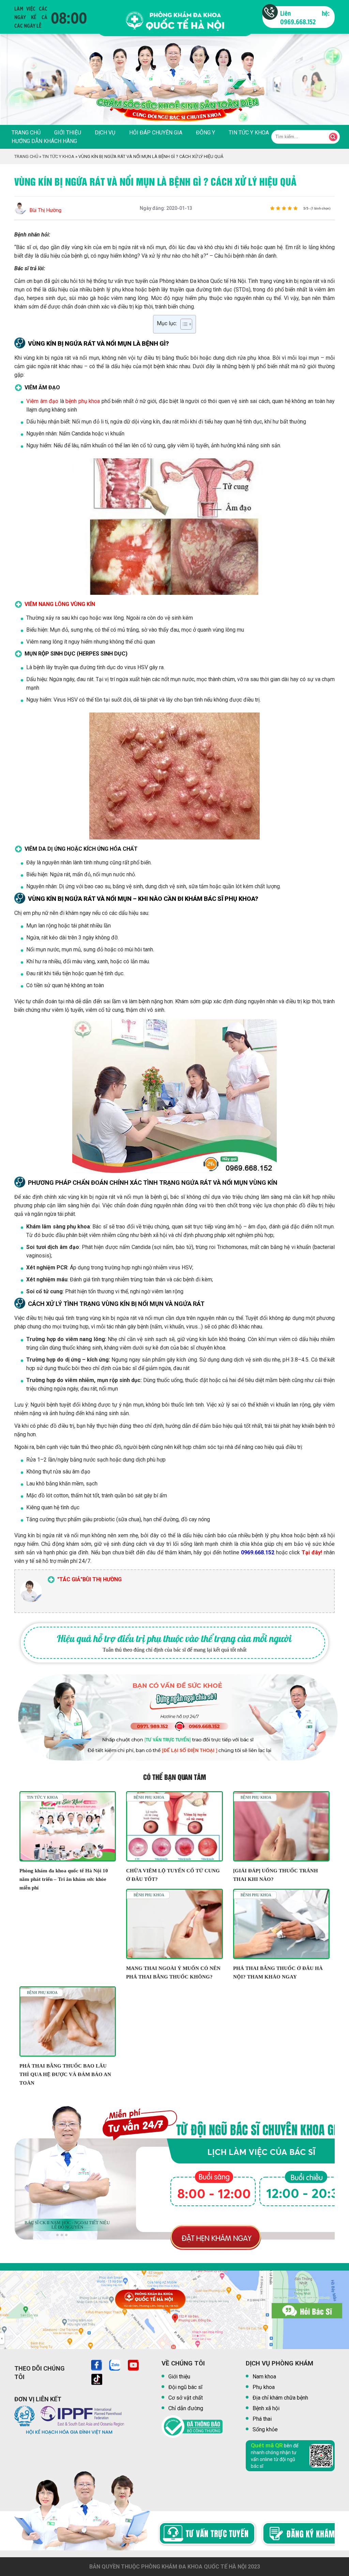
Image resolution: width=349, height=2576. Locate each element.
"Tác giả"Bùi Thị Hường (89, 1579)
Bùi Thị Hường (45, 210)
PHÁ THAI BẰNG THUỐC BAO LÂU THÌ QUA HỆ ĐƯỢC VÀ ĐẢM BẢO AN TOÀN (65, 2074)
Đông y (206, 133)
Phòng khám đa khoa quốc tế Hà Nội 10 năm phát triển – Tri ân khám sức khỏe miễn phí (64, 1879)
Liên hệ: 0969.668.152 (305, 17)
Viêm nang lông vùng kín (60, 604)
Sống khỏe (265, 2429)
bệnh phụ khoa (83, 401)
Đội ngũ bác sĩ (185, 2387)
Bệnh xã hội (266, 2408)
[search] (333, 137)
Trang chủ (26, 133)
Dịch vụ (105, 133)
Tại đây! (312, 1552)
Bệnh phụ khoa (149, 1797)
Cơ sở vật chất (186, 2398)
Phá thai (262, 2419)
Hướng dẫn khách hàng (44, 141)
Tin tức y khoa (249, 133)
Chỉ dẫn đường (186, 2408)
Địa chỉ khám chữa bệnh (280, 2398)
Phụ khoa (264, 2387)
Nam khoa (264, 2377)
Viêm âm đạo (42, 401)
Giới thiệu (68, 133)
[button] (57, 2235)
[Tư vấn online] (173, 2535)
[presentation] (14, 86)
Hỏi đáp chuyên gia (156, 133)
